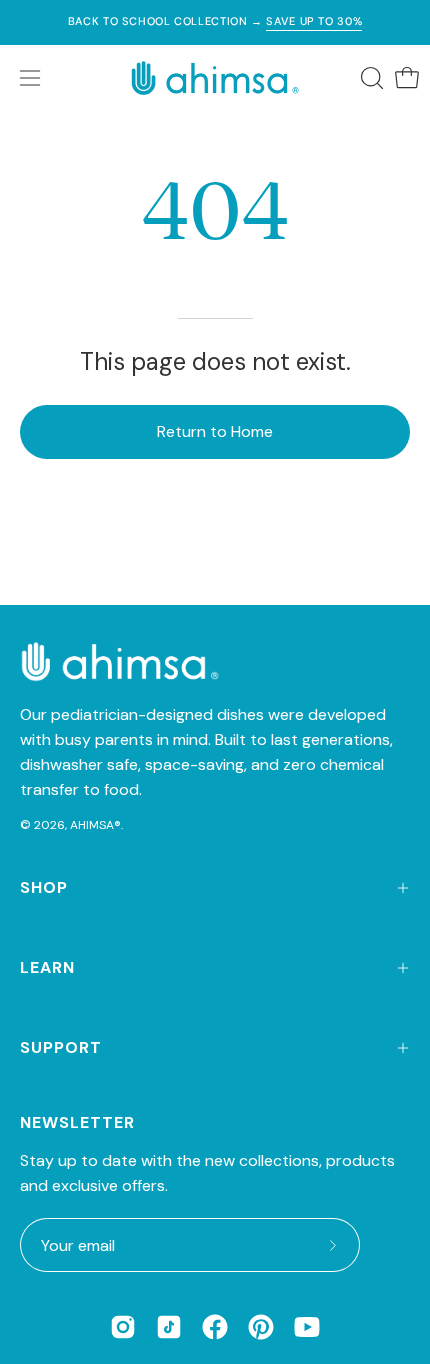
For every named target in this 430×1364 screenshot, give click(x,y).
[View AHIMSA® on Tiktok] (169, 1327)
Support (61, 1047)
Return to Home (215, 431)
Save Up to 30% (314, 21)
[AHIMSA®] (215, 78)
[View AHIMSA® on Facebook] (215, 1327)
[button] (370, 78)
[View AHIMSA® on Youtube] (307, 1327)
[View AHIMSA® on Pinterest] (261, 1327)
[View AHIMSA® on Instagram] (123, 1327)
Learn (47, 967)
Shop (44, 887)
